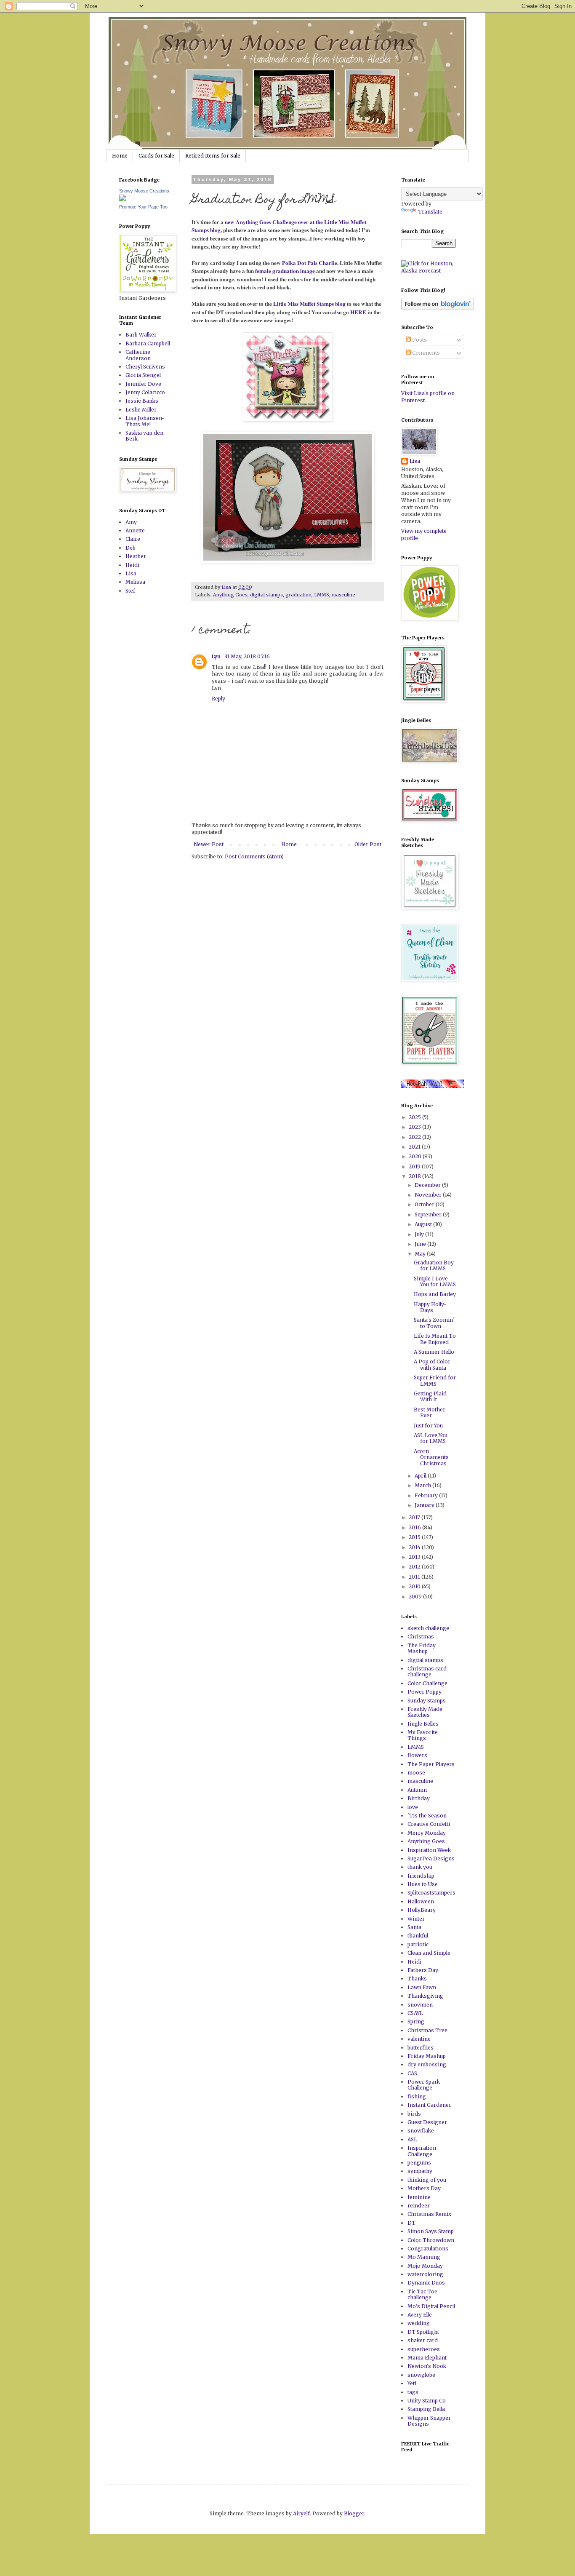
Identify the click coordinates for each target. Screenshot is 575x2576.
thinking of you (427, 2180)
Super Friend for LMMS (435, 1380)
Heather (136, 556)
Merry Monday (427, 1833)
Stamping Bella (426, 2409)
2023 (415, 1127)
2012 (415, 1567)
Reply (218, 699)
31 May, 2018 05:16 (247, 656)
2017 (415, 1517)
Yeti (412, 2383)
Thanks (417, 1979)
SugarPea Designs (431, 1859)
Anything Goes (230, 595)
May (421, 1254)
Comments (425, 353)
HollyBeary (422, 1910)
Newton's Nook (427, 2366)
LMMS (322, 595)
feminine (419, 2197)
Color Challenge (427, 1683)
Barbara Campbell (148, 343)
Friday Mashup (427, 2056)
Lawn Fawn (422, 1987)
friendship (421, 1876)
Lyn (217, 656)
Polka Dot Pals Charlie (310, 263)
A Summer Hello (434, 1352)
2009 (416, 1597)
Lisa (131, 573)
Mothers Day (424, 2188)
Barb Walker (141, 335)
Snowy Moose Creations (144, 191)
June (421, 1244)
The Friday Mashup (422, 1648)
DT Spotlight (423, 2332)
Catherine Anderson (138, 355)
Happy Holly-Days (430, 1307)
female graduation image (285, 271)
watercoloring (425, 2274)
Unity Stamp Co (427, 2401)
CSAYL (415, 2013)
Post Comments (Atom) (254, 856)
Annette (135, 530)
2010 (415, 1586)
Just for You (428, 1426)
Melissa (135, 582)
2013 (415, 1557)
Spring (416, 2022)
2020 (416, 1156)
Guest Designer (427, 2122)
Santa (414, 1927)
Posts (419, 340)
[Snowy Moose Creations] (122, 199)
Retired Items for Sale (213, 156)
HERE (358, 312)
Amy (131, 522)
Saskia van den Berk (144, 436)
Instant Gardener (429, 2105)
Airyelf (301, 2513)
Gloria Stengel (143, 375)
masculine (343, 595)
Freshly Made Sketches (425, 1712)
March (423, 1485)
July (420, 1234)
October (425, 1204)
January (425, 1505)
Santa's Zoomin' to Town (434, 1323)
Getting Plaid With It (430, 1396)
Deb (130, 548)
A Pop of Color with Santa (432, 1364)
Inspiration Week (429, 1850)
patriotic (418, 1944)
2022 (415, 1137)
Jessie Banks (142, 401)
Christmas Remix (429, 2214)
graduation (298, 595)
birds (414, 2114)
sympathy (420, 2171)
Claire (133, 539)
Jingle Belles (423, 1724)
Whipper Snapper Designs (429, 2421)
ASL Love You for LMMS (431, 1438)
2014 (415, 1547)
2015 (415, 1537)
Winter (416, 1919)
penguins (419, 2163)
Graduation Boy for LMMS (434, 1265)
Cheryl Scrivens (145, 367)
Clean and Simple (429, 1953)
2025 (415, 1117)
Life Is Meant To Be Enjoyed (435, 1339)
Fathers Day (423, 1970)
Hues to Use (423, 1884)
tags (413, 2392)
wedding (419, 2323)
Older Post (368, 844)
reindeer (419, 2206)
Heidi (132, 565)
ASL (412, 2139)
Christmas (421, 1637)
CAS (412, 2073)
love (413, 1807)
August (424, 1224)
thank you (420, 1867)
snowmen (420, 2005)
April (421, 1476)
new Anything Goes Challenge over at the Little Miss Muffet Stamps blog (279, 226)
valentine (419, 2039)
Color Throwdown (431, 2240)
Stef (130, 591)
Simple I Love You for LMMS (435, 1281)
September (429, 1215)
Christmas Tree (427, 2030)
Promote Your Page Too (143, 207)
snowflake (421, 2131)
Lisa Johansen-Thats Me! (145, 421)
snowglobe (421, 2375)
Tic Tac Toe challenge (422, 2294)
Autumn (417, 1790)
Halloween (421, 1901)
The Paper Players (431, 1764)
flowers (417, 1755)
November (429, 1195)
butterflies (421, 2048)
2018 (415, 1176)
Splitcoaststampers (431, 1893)
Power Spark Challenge (424, 2085)
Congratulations (428, 2249)
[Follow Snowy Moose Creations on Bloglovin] (438, 308)
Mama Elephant (427, 2358)
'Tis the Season (427, 1816)
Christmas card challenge (427, 1671)
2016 (415, 1527)
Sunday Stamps (427, 1701)
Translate (430, 212)
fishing (417, 2096)
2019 (415, 1166)
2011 (415, 1577)
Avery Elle (420, 2315)
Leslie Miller (141, 410)
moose (416, 1773)
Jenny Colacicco (145, 392)
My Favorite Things (423, 1735)
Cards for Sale (156, 156)
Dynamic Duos (426, 2283)
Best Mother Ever (430, 1412)
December (428, 1185)
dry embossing (427, 2064)
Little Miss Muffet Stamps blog (309, 304)
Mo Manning (424, 2257)
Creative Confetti (429, 1824)
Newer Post (209, 844)
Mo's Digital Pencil (431, 2306)
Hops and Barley (435, 1294)
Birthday (419, 1798)
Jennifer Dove (143, 384)
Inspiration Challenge (422, 2151)
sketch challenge (428, 1628)
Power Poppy (425, 1692)
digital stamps (266, 595)
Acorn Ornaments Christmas (431, 1457)
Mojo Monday (425, 2266)
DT (411, 2223)
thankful (418, 1936)
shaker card (423, 2340)
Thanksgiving (425, 1996)
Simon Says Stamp (431, 2231)
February (427, 1495)
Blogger (354, 2513)
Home (120, 156)
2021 (415, 1147)
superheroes (424, 2349)
